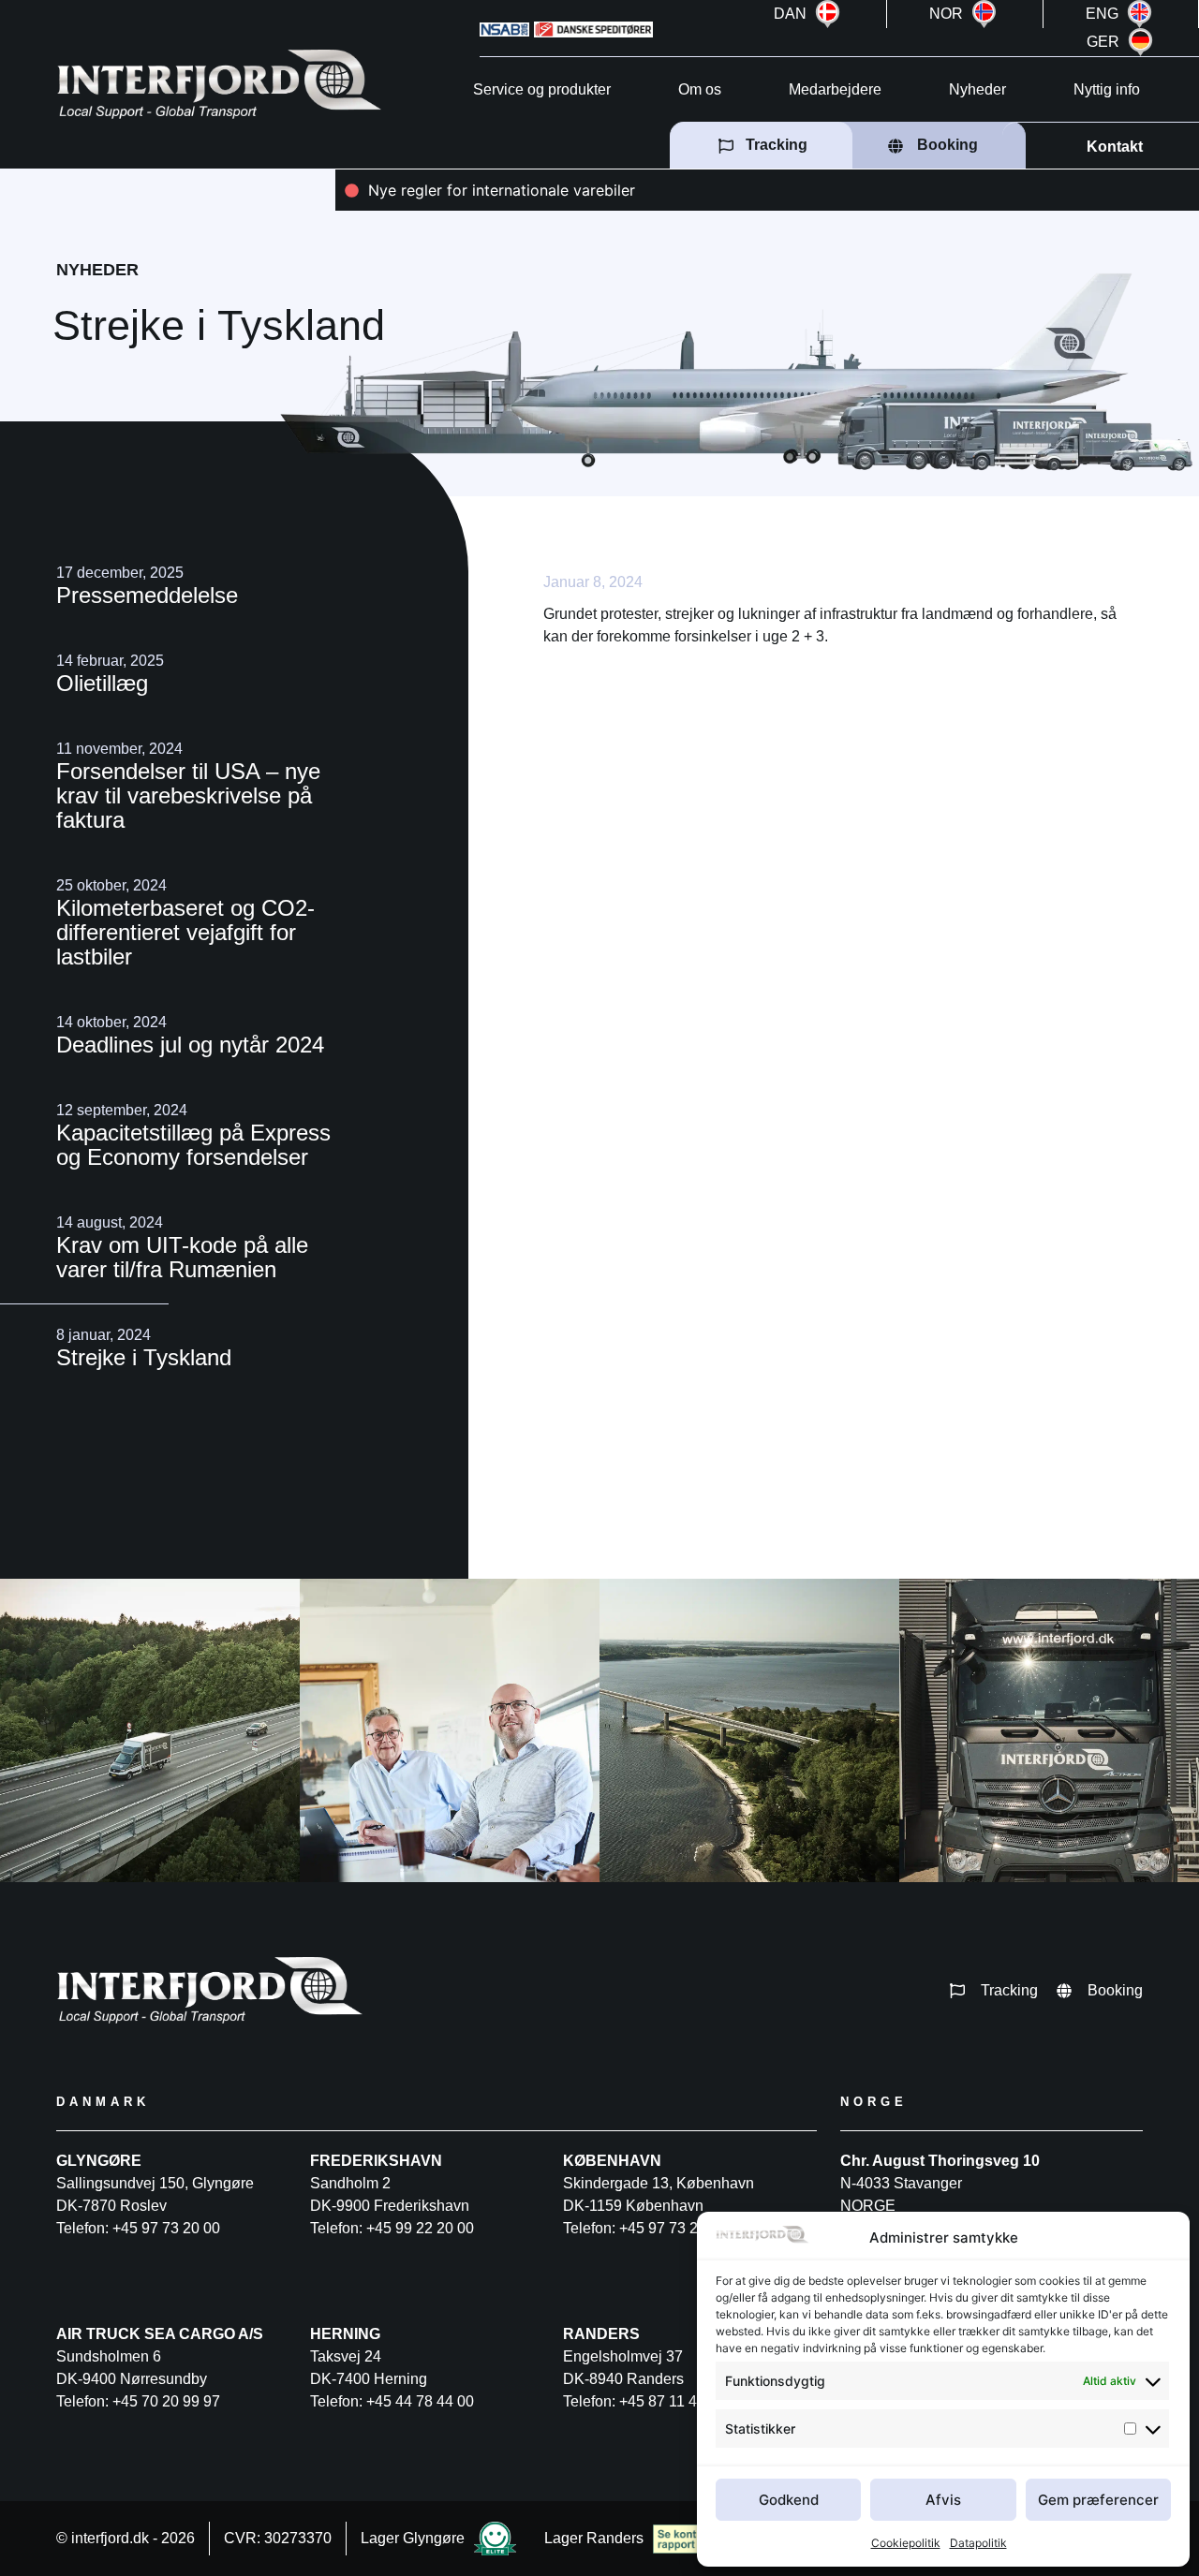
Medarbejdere (835, 89)
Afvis (943, 2500)
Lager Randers (594, 2538)
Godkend (789, 2500)
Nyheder (977, 89)
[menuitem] (810, 14)
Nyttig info (1107, 89)
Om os (700, 89)
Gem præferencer (1098, 2500)
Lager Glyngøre (413, 2538)
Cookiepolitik (906, 2543)
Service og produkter (542, 89)
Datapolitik (978, 2543)
